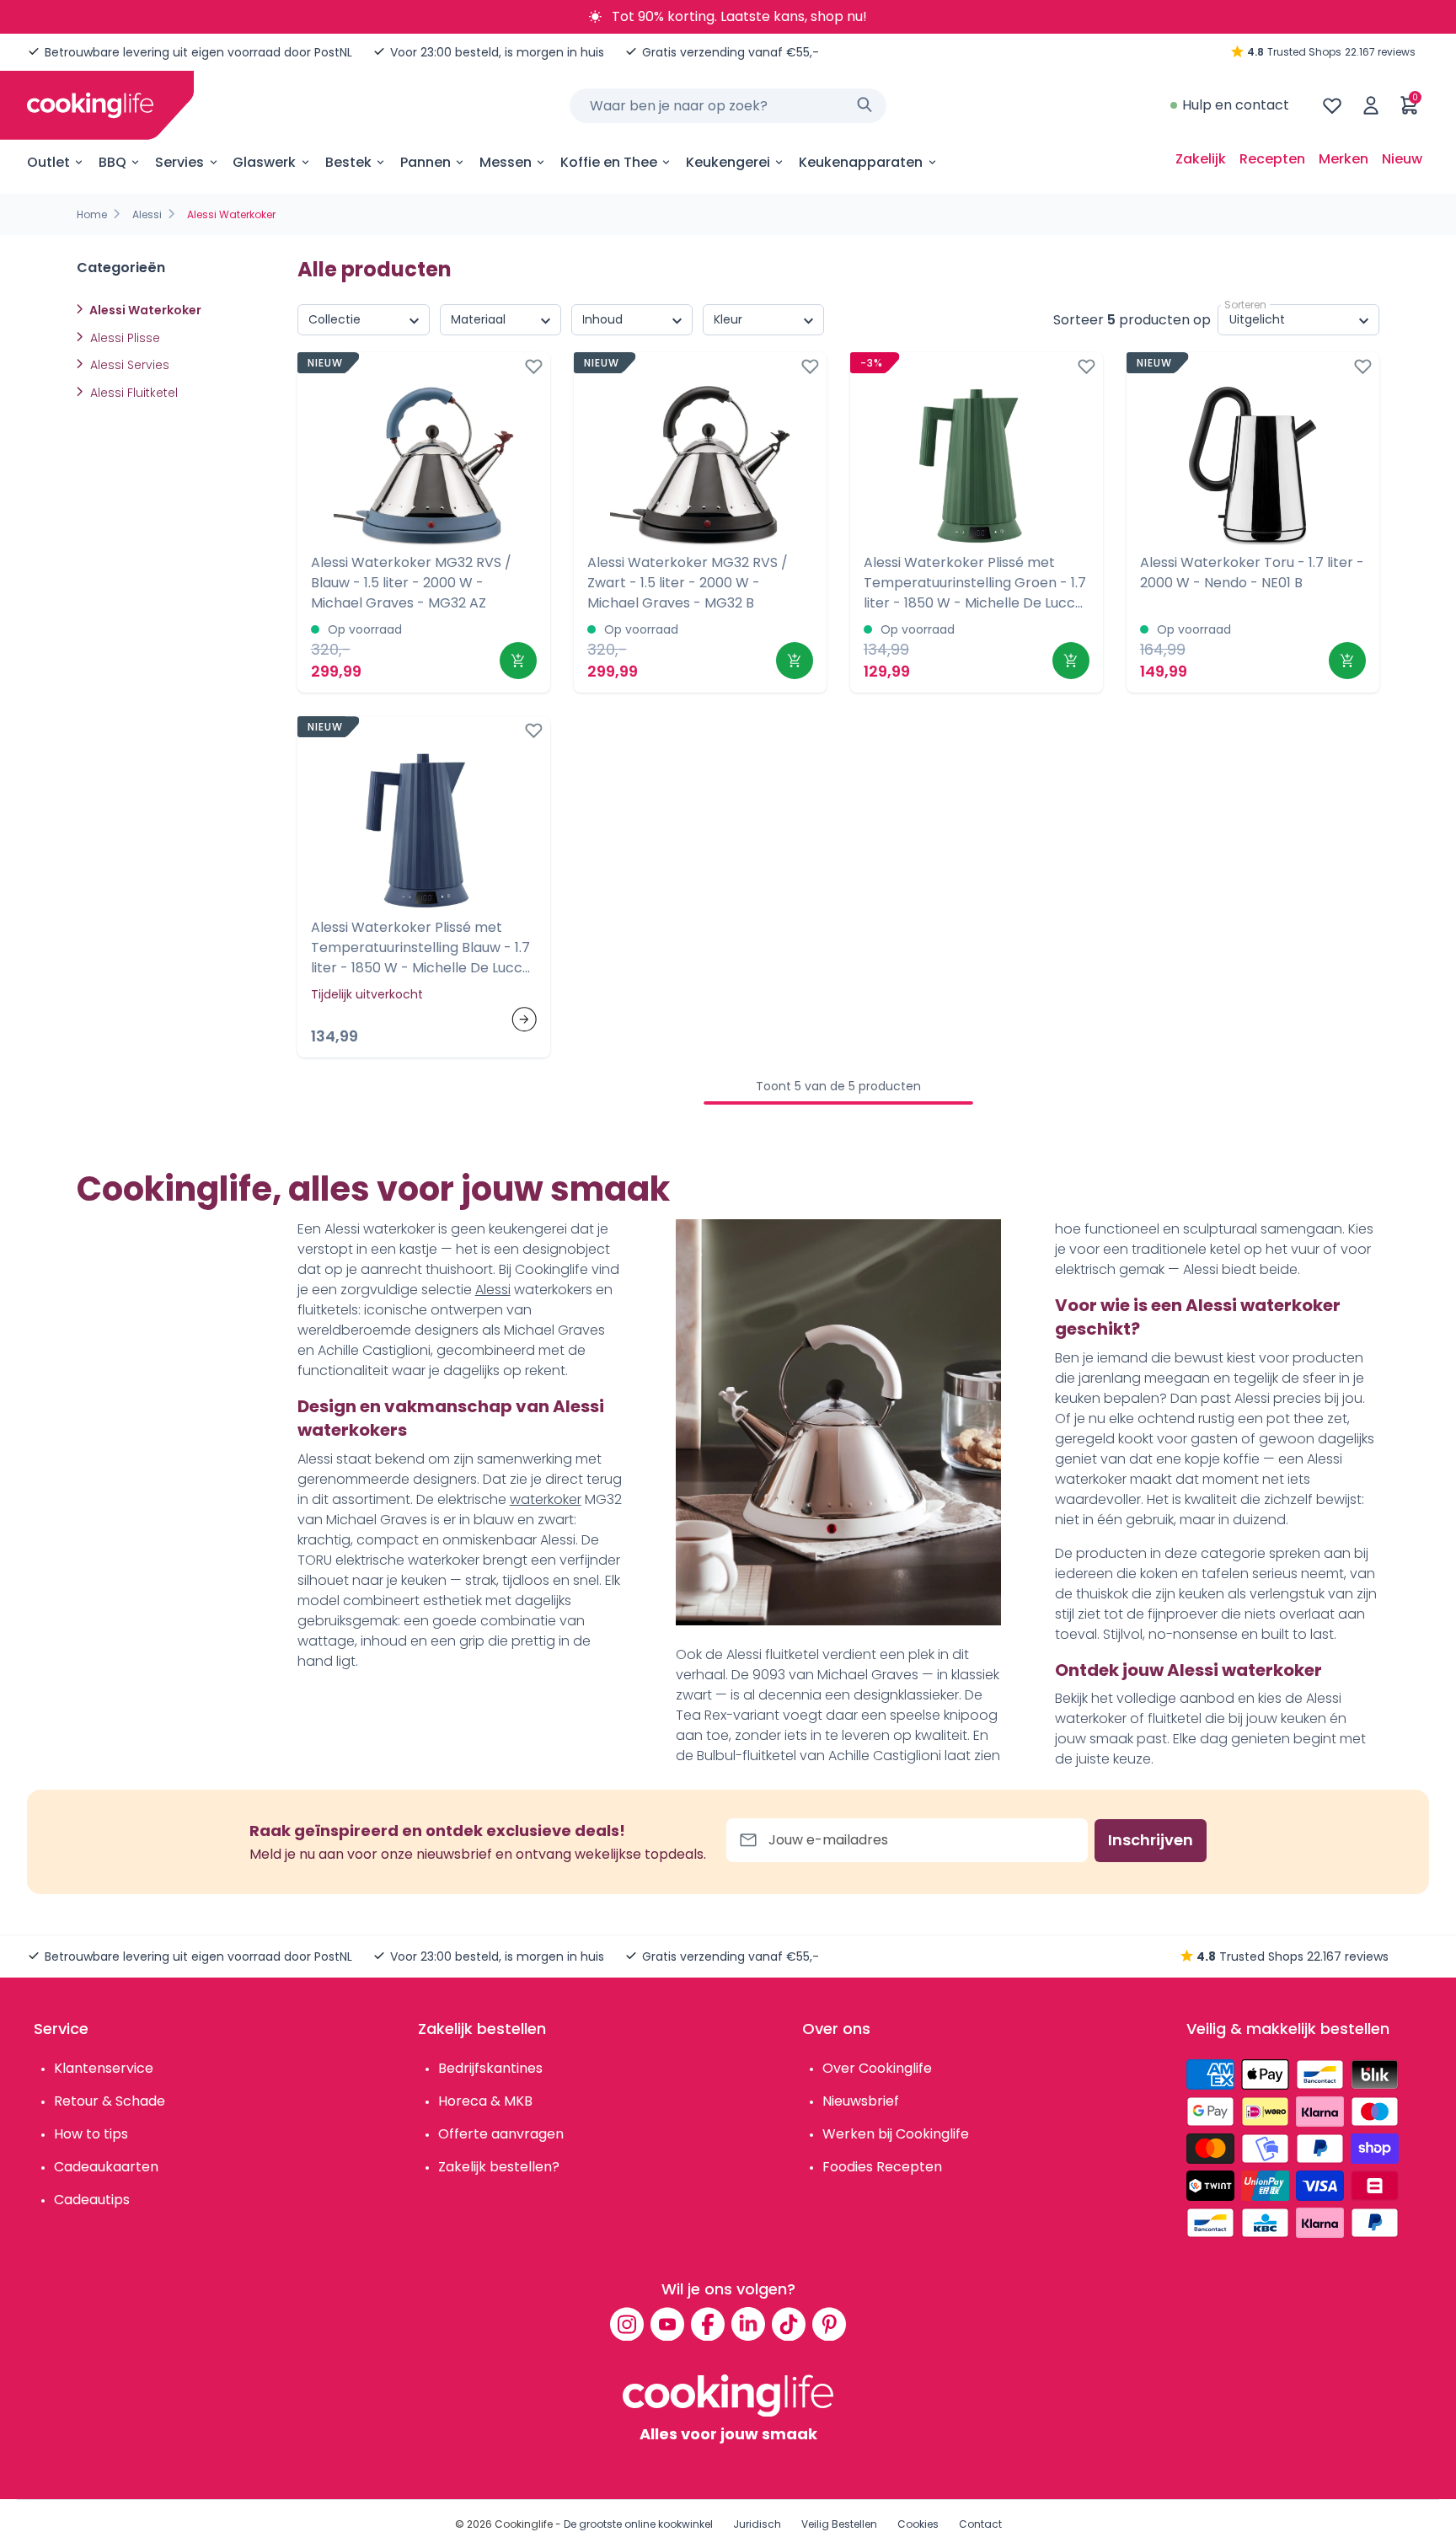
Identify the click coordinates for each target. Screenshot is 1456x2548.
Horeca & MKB (485, 2101)
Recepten (1272, 159)
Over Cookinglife (877, 2068)
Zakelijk (1201, 159)
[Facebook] (708, 2324)
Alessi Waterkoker (144, 310)
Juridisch (757, 2524)
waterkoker (546, 1499)
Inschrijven (1151, 1840)
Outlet (48, 162)
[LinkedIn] (748, 2324)
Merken (1344, 159)
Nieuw (1402, 159)
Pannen (426, 162)
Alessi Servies (128, 365)
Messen (506, 162)
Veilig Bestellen (839, 2524)
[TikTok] (789, 2324)
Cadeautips (92, 2200)
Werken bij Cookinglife (896, 2134)
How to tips (91, 2134)
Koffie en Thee (609, 162)
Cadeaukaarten (106, 2167)
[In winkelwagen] (518, 661)
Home (92, 214)
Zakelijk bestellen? (499, 2167)
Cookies (918, 2524)
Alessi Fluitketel (132, 393)
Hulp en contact (1236, 105)
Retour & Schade (110, 2101)
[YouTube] (667, 2324)
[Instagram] (627, 2324)
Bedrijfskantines (490, 2068)
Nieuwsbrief (861, 2101)
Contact (980, 2524)
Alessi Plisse (123, 338)
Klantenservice (104, 2068)
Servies (179, 162)
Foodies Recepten (882, 2167)
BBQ (112, 162)
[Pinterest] (829, 2324)
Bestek (348, 162)
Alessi (147, 214)
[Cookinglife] (90, 105)
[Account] (1371, 105)
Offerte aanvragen (501, 2134)
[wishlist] (1332, 105)
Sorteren (1245, 305)
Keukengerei (728, 162)
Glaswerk (264, 162)
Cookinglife (524, 2524)
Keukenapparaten (861, 162)
